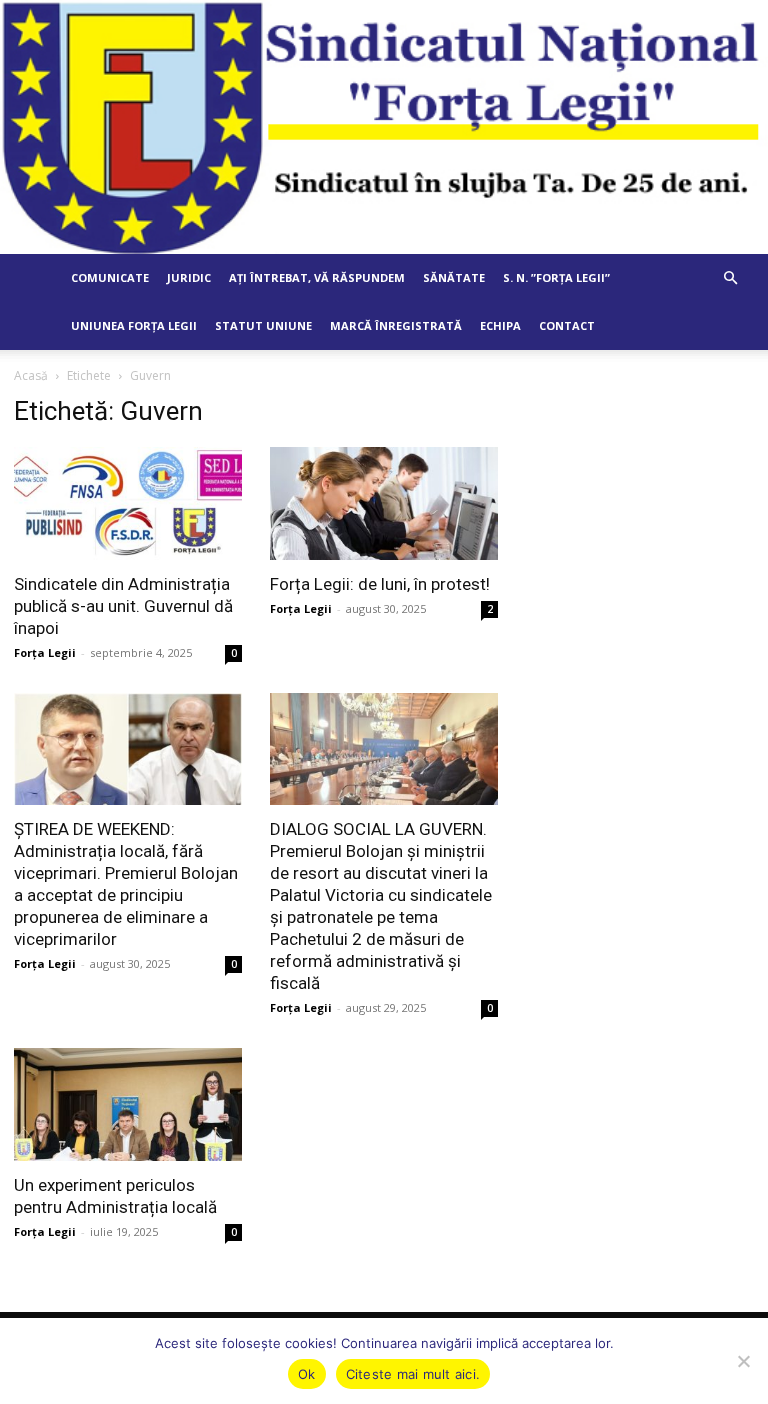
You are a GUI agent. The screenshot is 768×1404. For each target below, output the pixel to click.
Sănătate (454, 277)
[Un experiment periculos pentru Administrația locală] (128, 1104)
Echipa (500, 325)
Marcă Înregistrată (396, 325)
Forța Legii (45, 652)
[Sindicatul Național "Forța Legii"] (384, 127)
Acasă (31, 375)
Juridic (189, 277)
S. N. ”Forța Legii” (556, 277)
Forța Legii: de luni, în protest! (380, 584)
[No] (743, 1361)
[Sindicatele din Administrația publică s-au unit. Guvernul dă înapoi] (128, 503)
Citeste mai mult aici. (413, 1374)
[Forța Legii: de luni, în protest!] (384, 503)
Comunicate (110, 277)
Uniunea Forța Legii (134, 325)
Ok (307, 1374)
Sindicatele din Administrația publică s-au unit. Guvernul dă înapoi (123, 606)
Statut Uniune (263, 325)
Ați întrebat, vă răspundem (317, 277)
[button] (730, 278)
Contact (567, 325)
